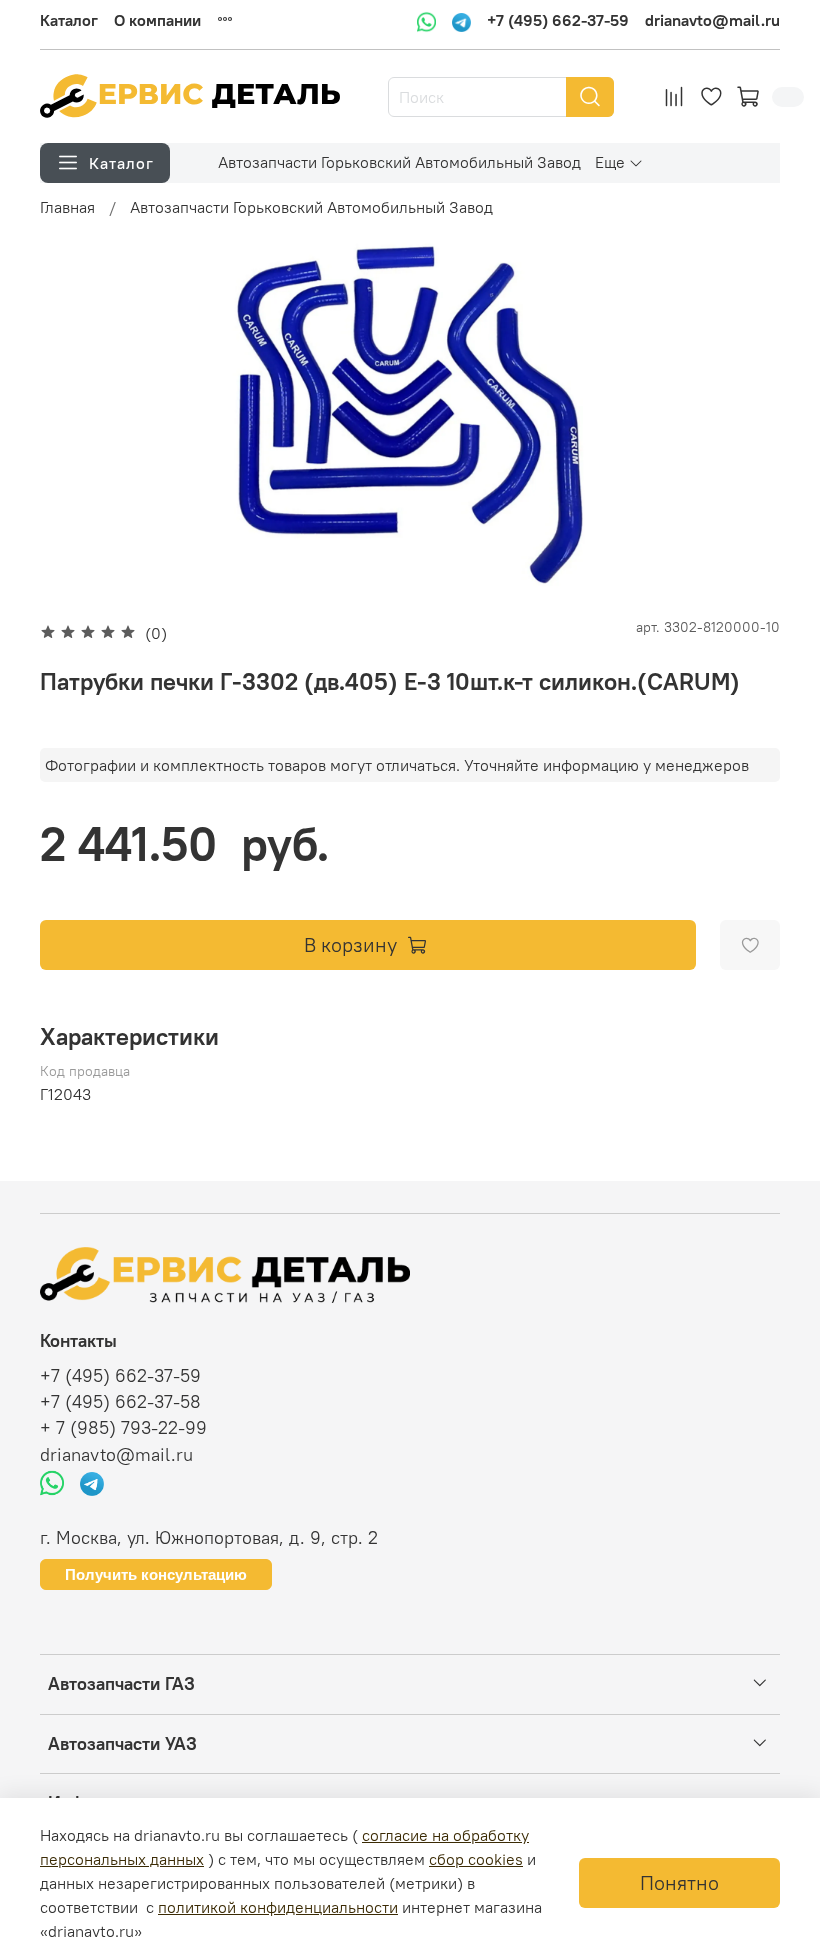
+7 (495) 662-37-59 (558, 21)
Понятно (679, 1882)
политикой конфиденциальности (278, 1907)
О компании (157, 20)
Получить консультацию (156, 1574)
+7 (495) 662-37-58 (120, 1402)
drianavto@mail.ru (712, 21)
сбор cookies (476, 1859)
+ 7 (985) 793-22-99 (123, 1428)
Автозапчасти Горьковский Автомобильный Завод (399, 162)
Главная (67, 207)
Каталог (69, 20)
